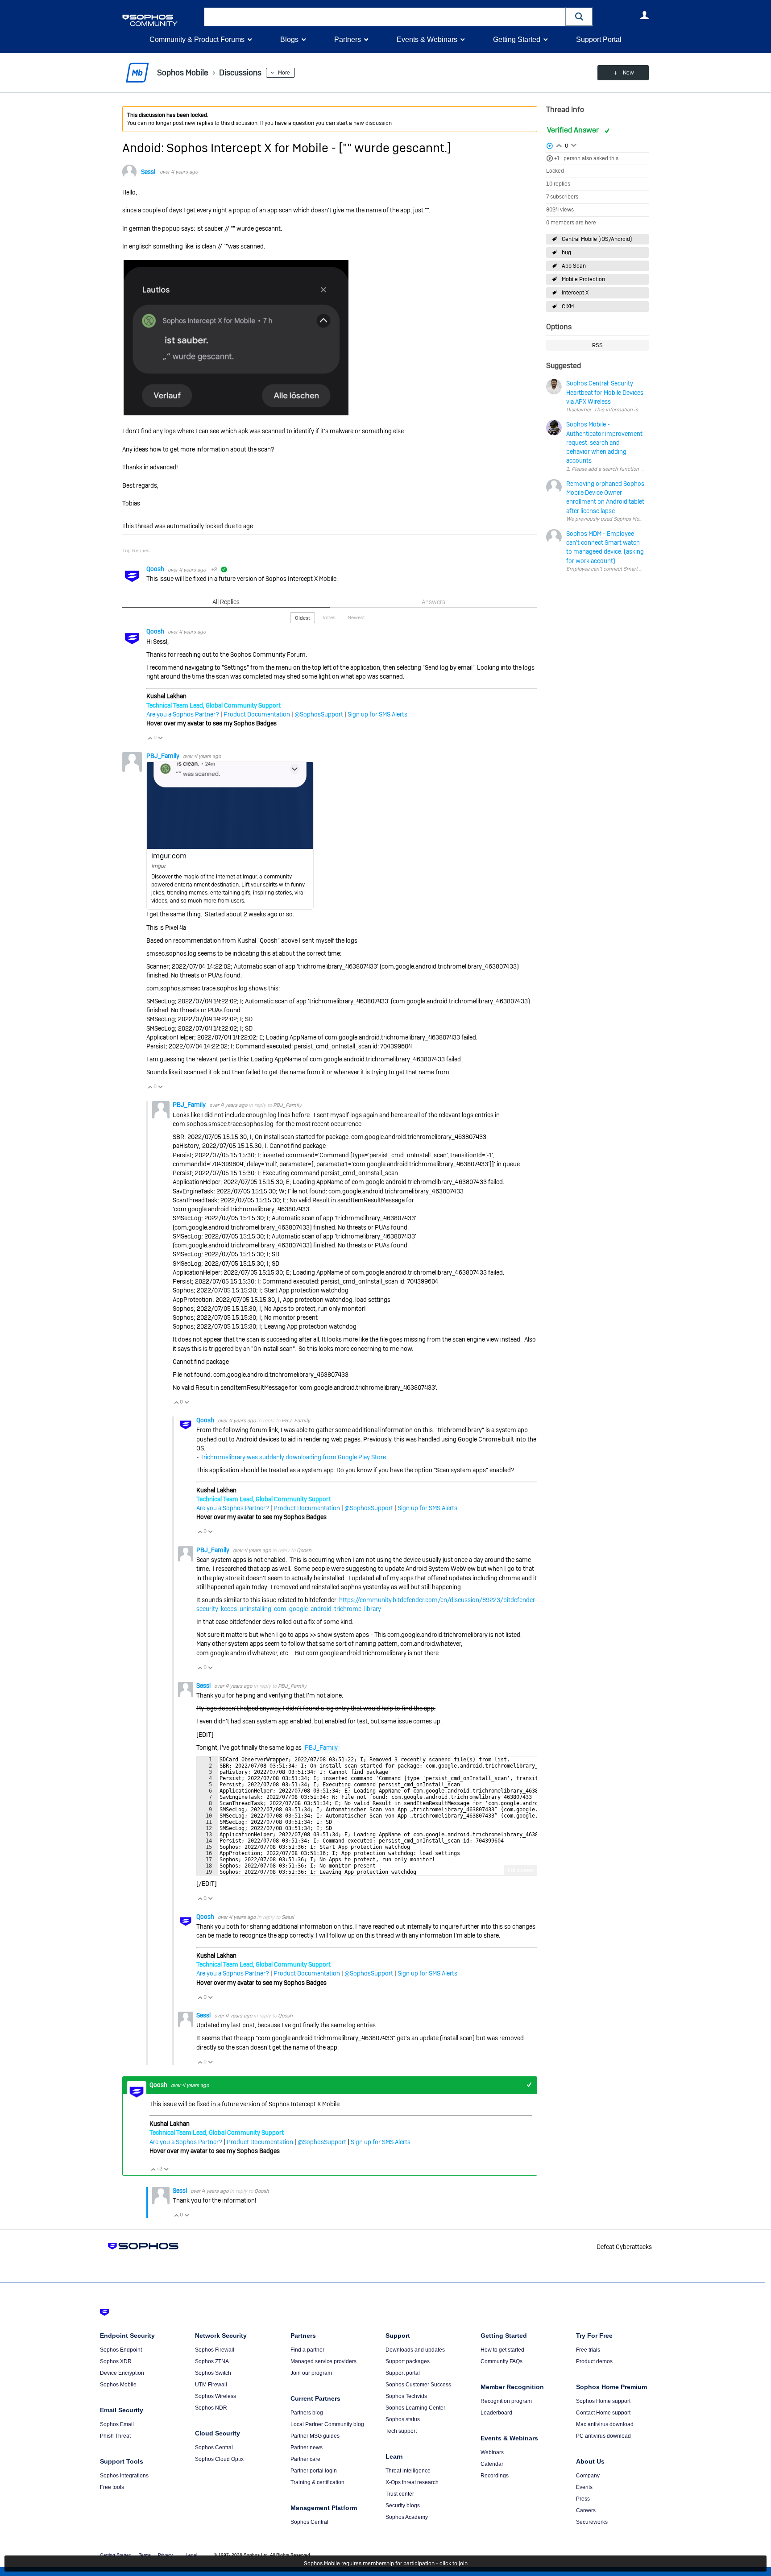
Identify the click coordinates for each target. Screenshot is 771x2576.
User (644, 15)
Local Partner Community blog (327, 2424)
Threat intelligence (408, 2471)
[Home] (161, 20)
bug (566, 253)
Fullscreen (520, 1870)
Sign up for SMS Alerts (377, 714)
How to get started (502, 2350)
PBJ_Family (164, 756)
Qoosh (156, 569)
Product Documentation (257, 714)
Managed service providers (323, 2361)
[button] (579, 17)
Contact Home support (603, 2413)
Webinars (492, 2452)
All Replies (226, 602)
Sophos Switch (213, 2373)
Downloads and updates (415, 2350)
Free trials (588, 2350)
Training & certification (317, 2482)
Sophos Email (117, 2424)
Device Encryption (122, 2373)
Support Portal (599, 39)
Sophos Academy (407, 2517)
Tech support (401, 2431)
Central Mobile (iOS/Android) (597, 239)
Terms (145, 2555)
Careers (586, 2510)
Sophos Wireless (216, 2396)
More (284, 73)
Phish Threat (115, 2436)
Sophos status (403, 2419)
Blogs (289, 39)
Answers (433, 602)
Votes (329, 617)
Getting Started (517, 39)
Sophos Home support (603, 2401)
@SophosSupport (319, 714)
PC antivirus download (603, 2436)
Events (584, 2487)
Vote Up (150, 738)
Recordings (495, 2476)
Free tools (112, 2487)
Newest (356, 617)
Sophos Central (214, 2448)
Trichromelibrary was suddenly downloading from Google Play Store (293, 1457)
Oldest (303, 618)
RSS (597, 345)
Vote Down (160, 738)
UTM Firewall (211, 2385)
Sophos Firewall (215, 2350)
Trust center (400, 2494)
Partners (348, 39)
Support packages (408, 2361)
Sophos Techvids (406, 2396)
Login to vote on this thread (559, 145)
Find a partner (307, 2350)
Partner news (307, 2448)
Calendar (492, 2464)
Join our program (311, 2373)
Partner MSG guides (315, 2436)
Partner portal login (314, 2471)
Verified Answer (574, 130)
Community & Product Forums (197, 39)
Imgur (158, 866)
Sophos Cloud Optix (219, 2459)
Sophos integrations (124, 2476)
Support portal (403, 2373)
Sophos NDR (211, 2408)
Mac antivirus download (605, 2424)
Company (588, 2476)
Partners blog (307, 2413)
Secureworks (592, 2522)
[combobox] (385, 17)
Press (583, 2499)
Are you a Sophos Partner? (183, 714)
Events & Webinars (427, 39)
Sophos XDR (116, 2361)
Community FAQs (502, 2361)
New (628, 73)
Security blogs (403, 2506)
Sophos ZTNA (212, 2361)
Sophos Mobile (118, 2385)
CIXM (568, 306)
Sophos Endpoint (121, 2350)
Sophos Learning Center (415, 2408)
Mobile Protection (583, 279)
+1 (557, 158)
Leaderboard (496, 2413)
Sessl (148, 172)
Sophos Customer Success (418, 2385)
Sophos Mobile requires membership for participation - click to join (386, 2564)
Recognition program (506, 2401)
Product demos (594, 2361)
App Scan (574, 266)
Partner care (305, 2459)
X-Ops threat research (412, 2482)
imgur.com (169, 856)
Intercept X (575, 293)
